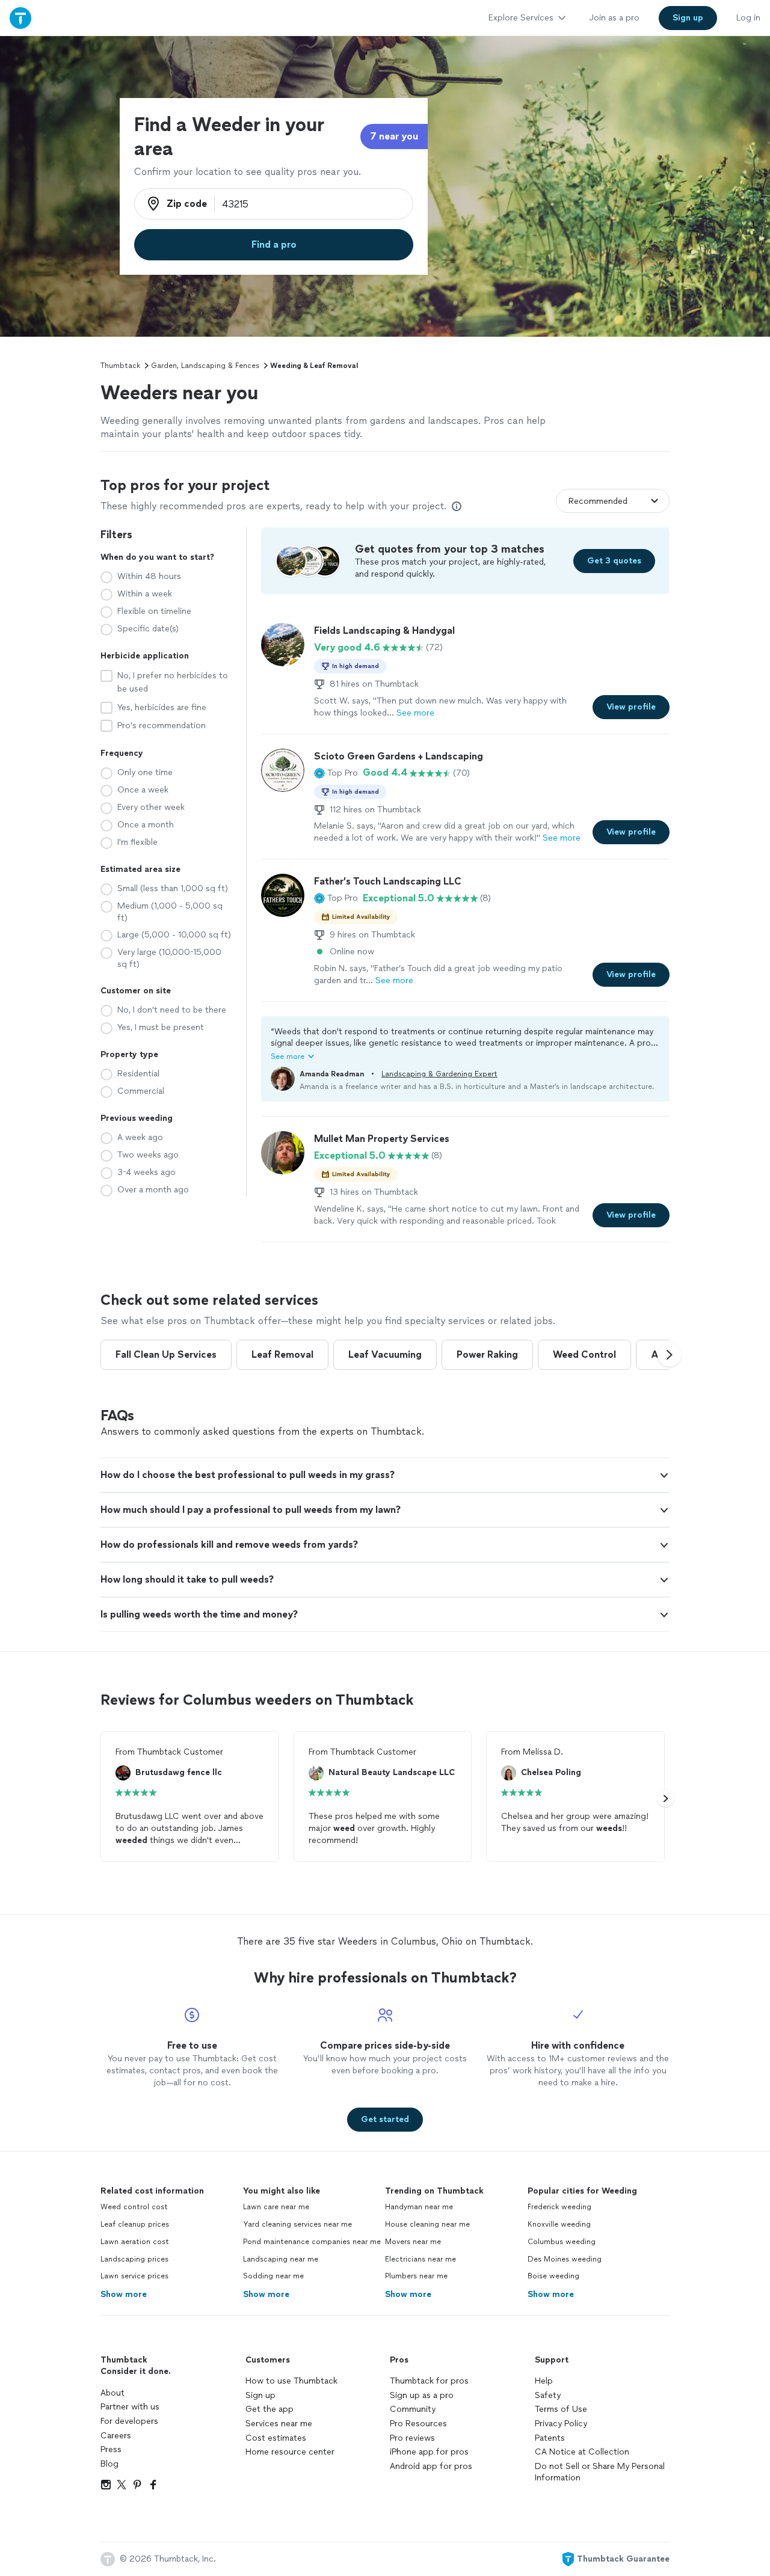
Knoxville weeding (559, 2224)
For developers (129, 2421)
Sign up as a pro (422, 2395)
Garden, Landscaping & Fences (205, 366)
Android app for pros (431, 2466)
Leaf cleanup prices (135, 2224)
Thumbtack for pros (429, 2381)
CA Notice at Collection (582, 2452)
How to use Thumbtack (291, 2381)
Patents (550, 2438)
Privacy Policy (561, 2424)
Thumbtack (120, 366)
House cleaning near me (427, 2224)
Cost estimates (276, 2438)
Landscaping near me (281, 2259)
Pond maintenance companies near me (312, 2242)
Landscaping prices (134, 2259)
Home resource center (290, 2452)
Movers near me (413, 2242)
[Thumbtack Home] (20, 18)
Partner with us (130, 2407)
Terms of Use (561, 2409)
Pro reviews (412, 2438)
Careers (116, 2436)
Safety (548, 2395)
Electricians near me (420, 2259)
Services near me (279, 2424)
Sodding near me (273, 2276)
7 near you (394, 136)
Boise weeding (553, 2276)
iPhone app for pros (429, 2452)
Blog (109, 2464)
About (112, 2393)
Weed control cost (134, 2207)
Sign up (260, 2395)
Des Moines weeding (565, 2259)
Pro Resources (418, 2424)
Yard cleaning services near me (297, 2224)
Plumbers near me (416, 2276)
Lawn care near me (276, 2207)
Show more (124, 2294)
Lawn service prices (134, 2276)
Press (111, 2449)
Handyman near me (419, 2207)
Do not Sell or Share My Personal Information (600, 2472)
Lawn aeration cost (135, 2242)
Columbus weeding (562, 2242)
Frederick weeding (559, 2207)
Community (413, 2409)
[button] (336, 773)
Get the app (269, 2409)
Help (544, 2381)
